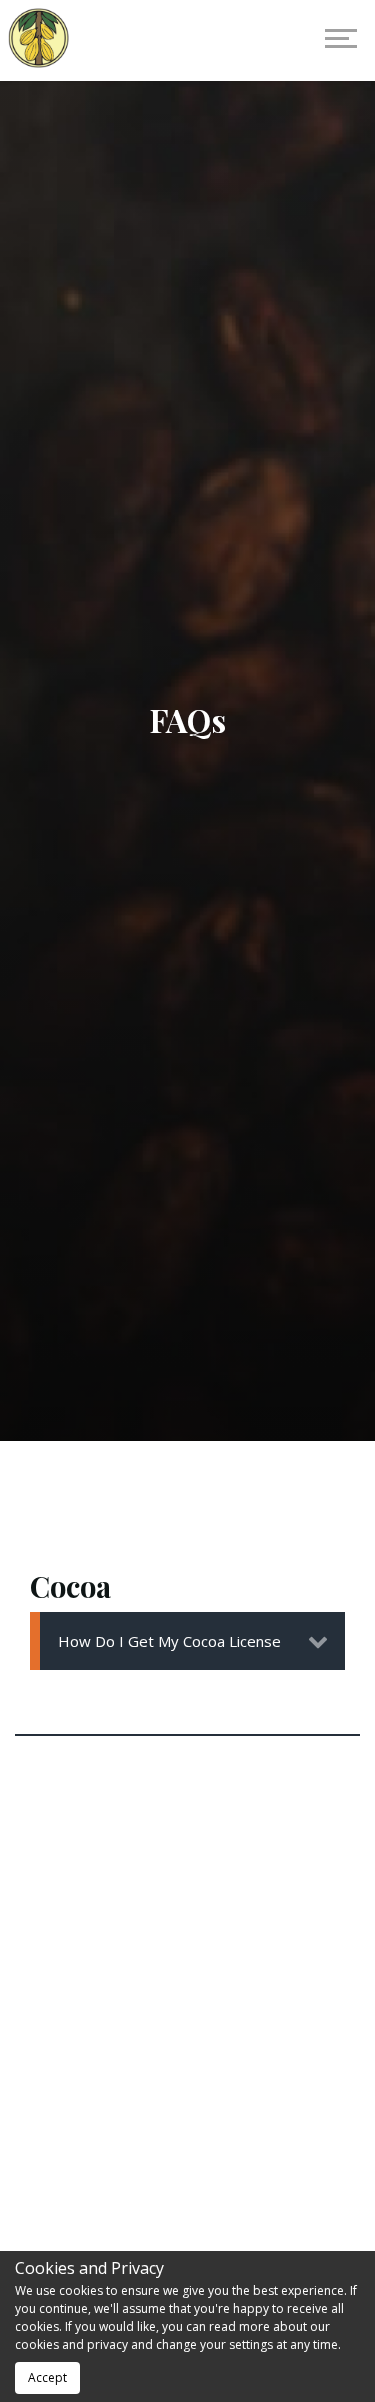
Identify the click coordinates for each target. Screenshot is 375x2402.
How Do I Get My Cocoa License (169, 1641)
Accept (47, 2377)
